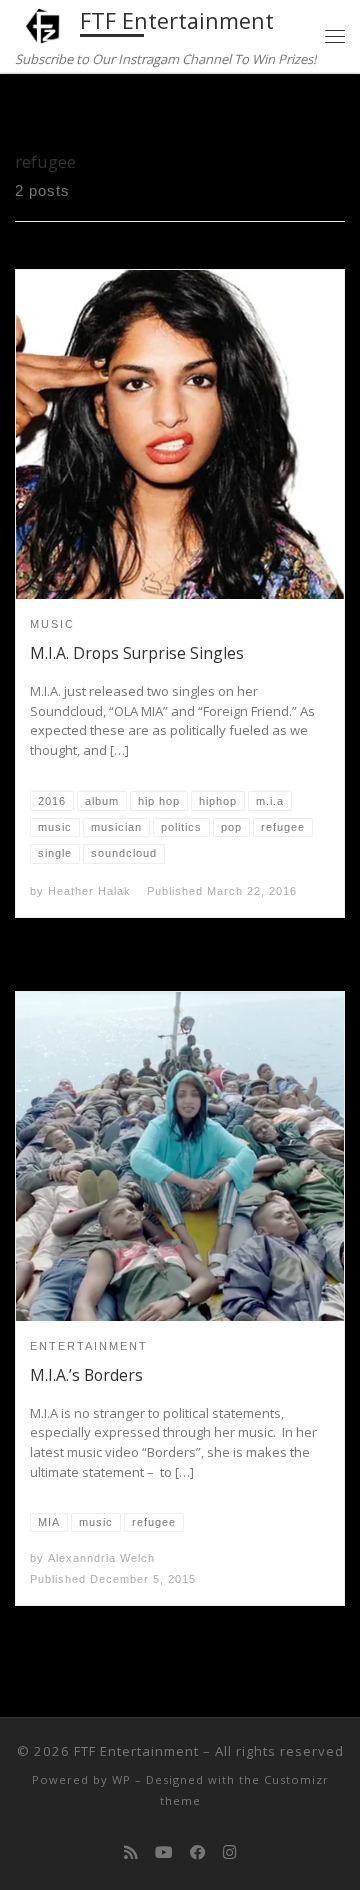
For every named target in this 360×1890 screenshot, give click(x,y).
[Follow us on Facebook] (198, 1852)
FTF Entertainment (136, 1751)
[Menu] (335, 36)
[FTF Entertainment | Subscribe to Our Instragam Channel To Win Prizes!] (44, 23)
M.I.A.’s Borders (86, 1375)
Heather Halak (89, 891)
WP (121, 1779)
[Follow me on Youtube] (164, 1852)
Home (35, 111)
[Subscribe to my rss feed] (131, 1852)
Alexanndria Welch (101, 1558)
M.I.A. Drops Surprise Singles (137, 653)
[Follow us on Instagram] (230, 1852)
